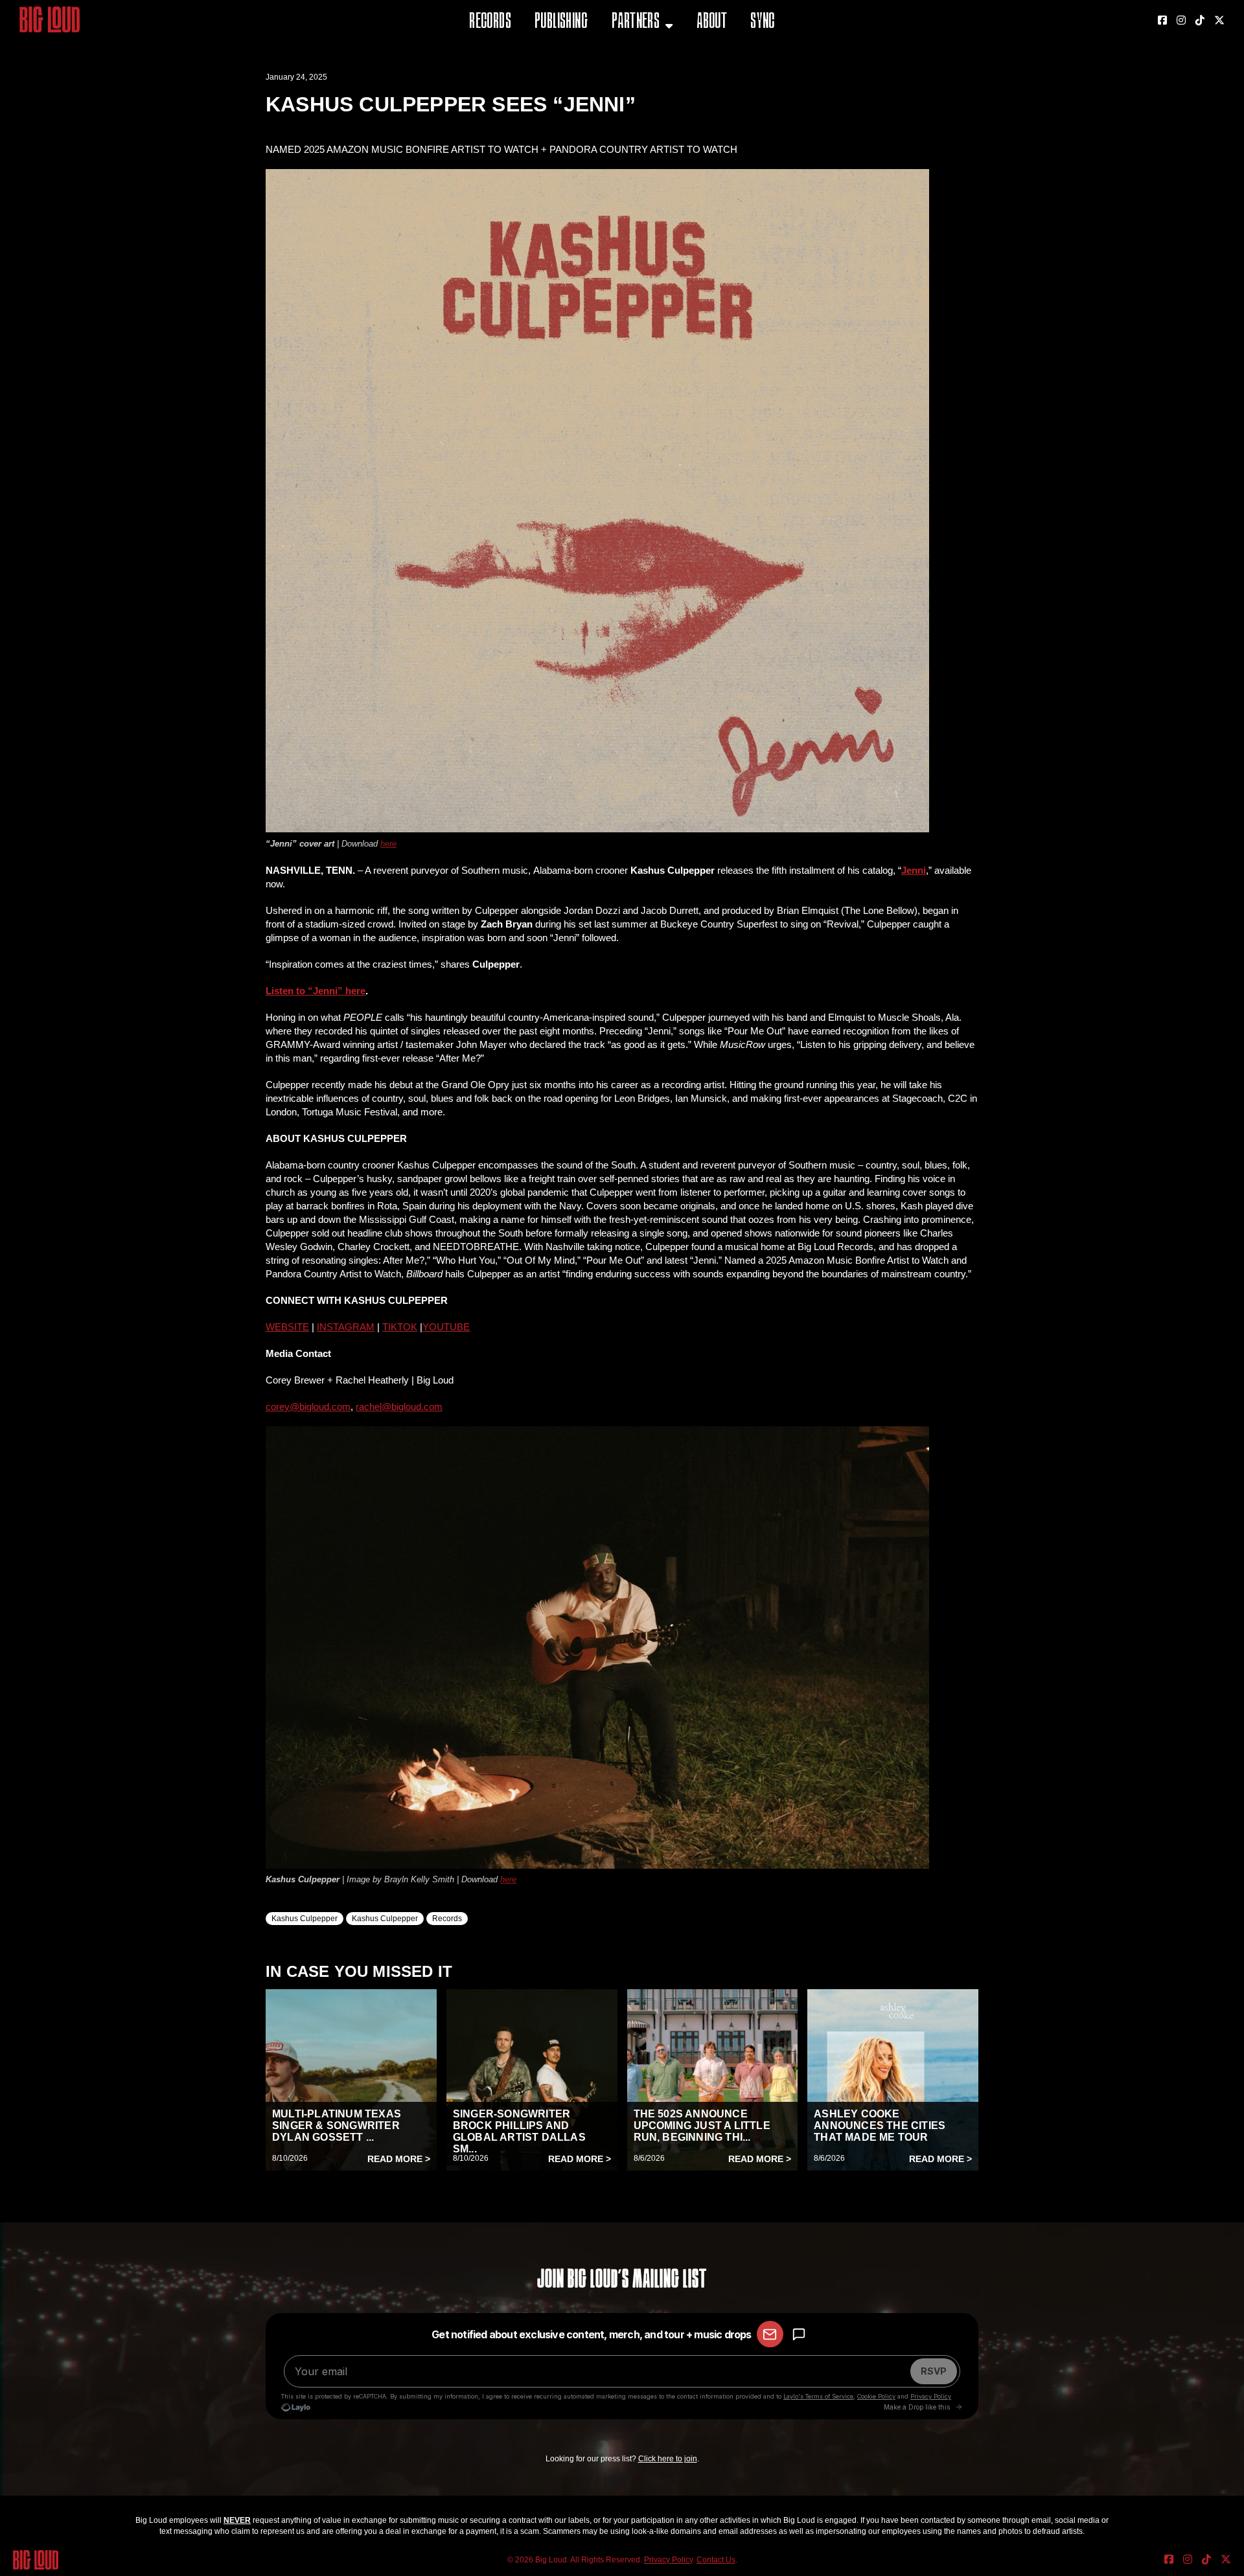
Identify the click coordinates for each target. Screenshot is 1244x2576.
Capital (630, 87)
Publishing (561, 22)
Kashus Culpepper (305, 1919)
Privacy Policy (668, 2560)
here (388, 844)
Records (490, 22)
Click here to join (668, 2459)
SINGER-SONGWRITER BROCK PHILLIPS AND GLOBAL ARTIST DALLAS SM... (519, 2131)
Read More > (399, 2159)
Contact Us (716, 2560)
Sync (763, 22)
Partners (636, 22)
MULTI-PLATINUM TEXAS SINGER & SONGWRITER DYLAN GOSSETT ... (337, 2126)
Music (627, 55)
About (712, 22)
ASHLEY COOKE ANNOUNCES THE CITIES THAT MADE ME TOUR (880, 2126)
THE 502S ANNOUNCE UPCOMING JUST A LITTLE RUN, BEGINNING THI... (702, 2126)
